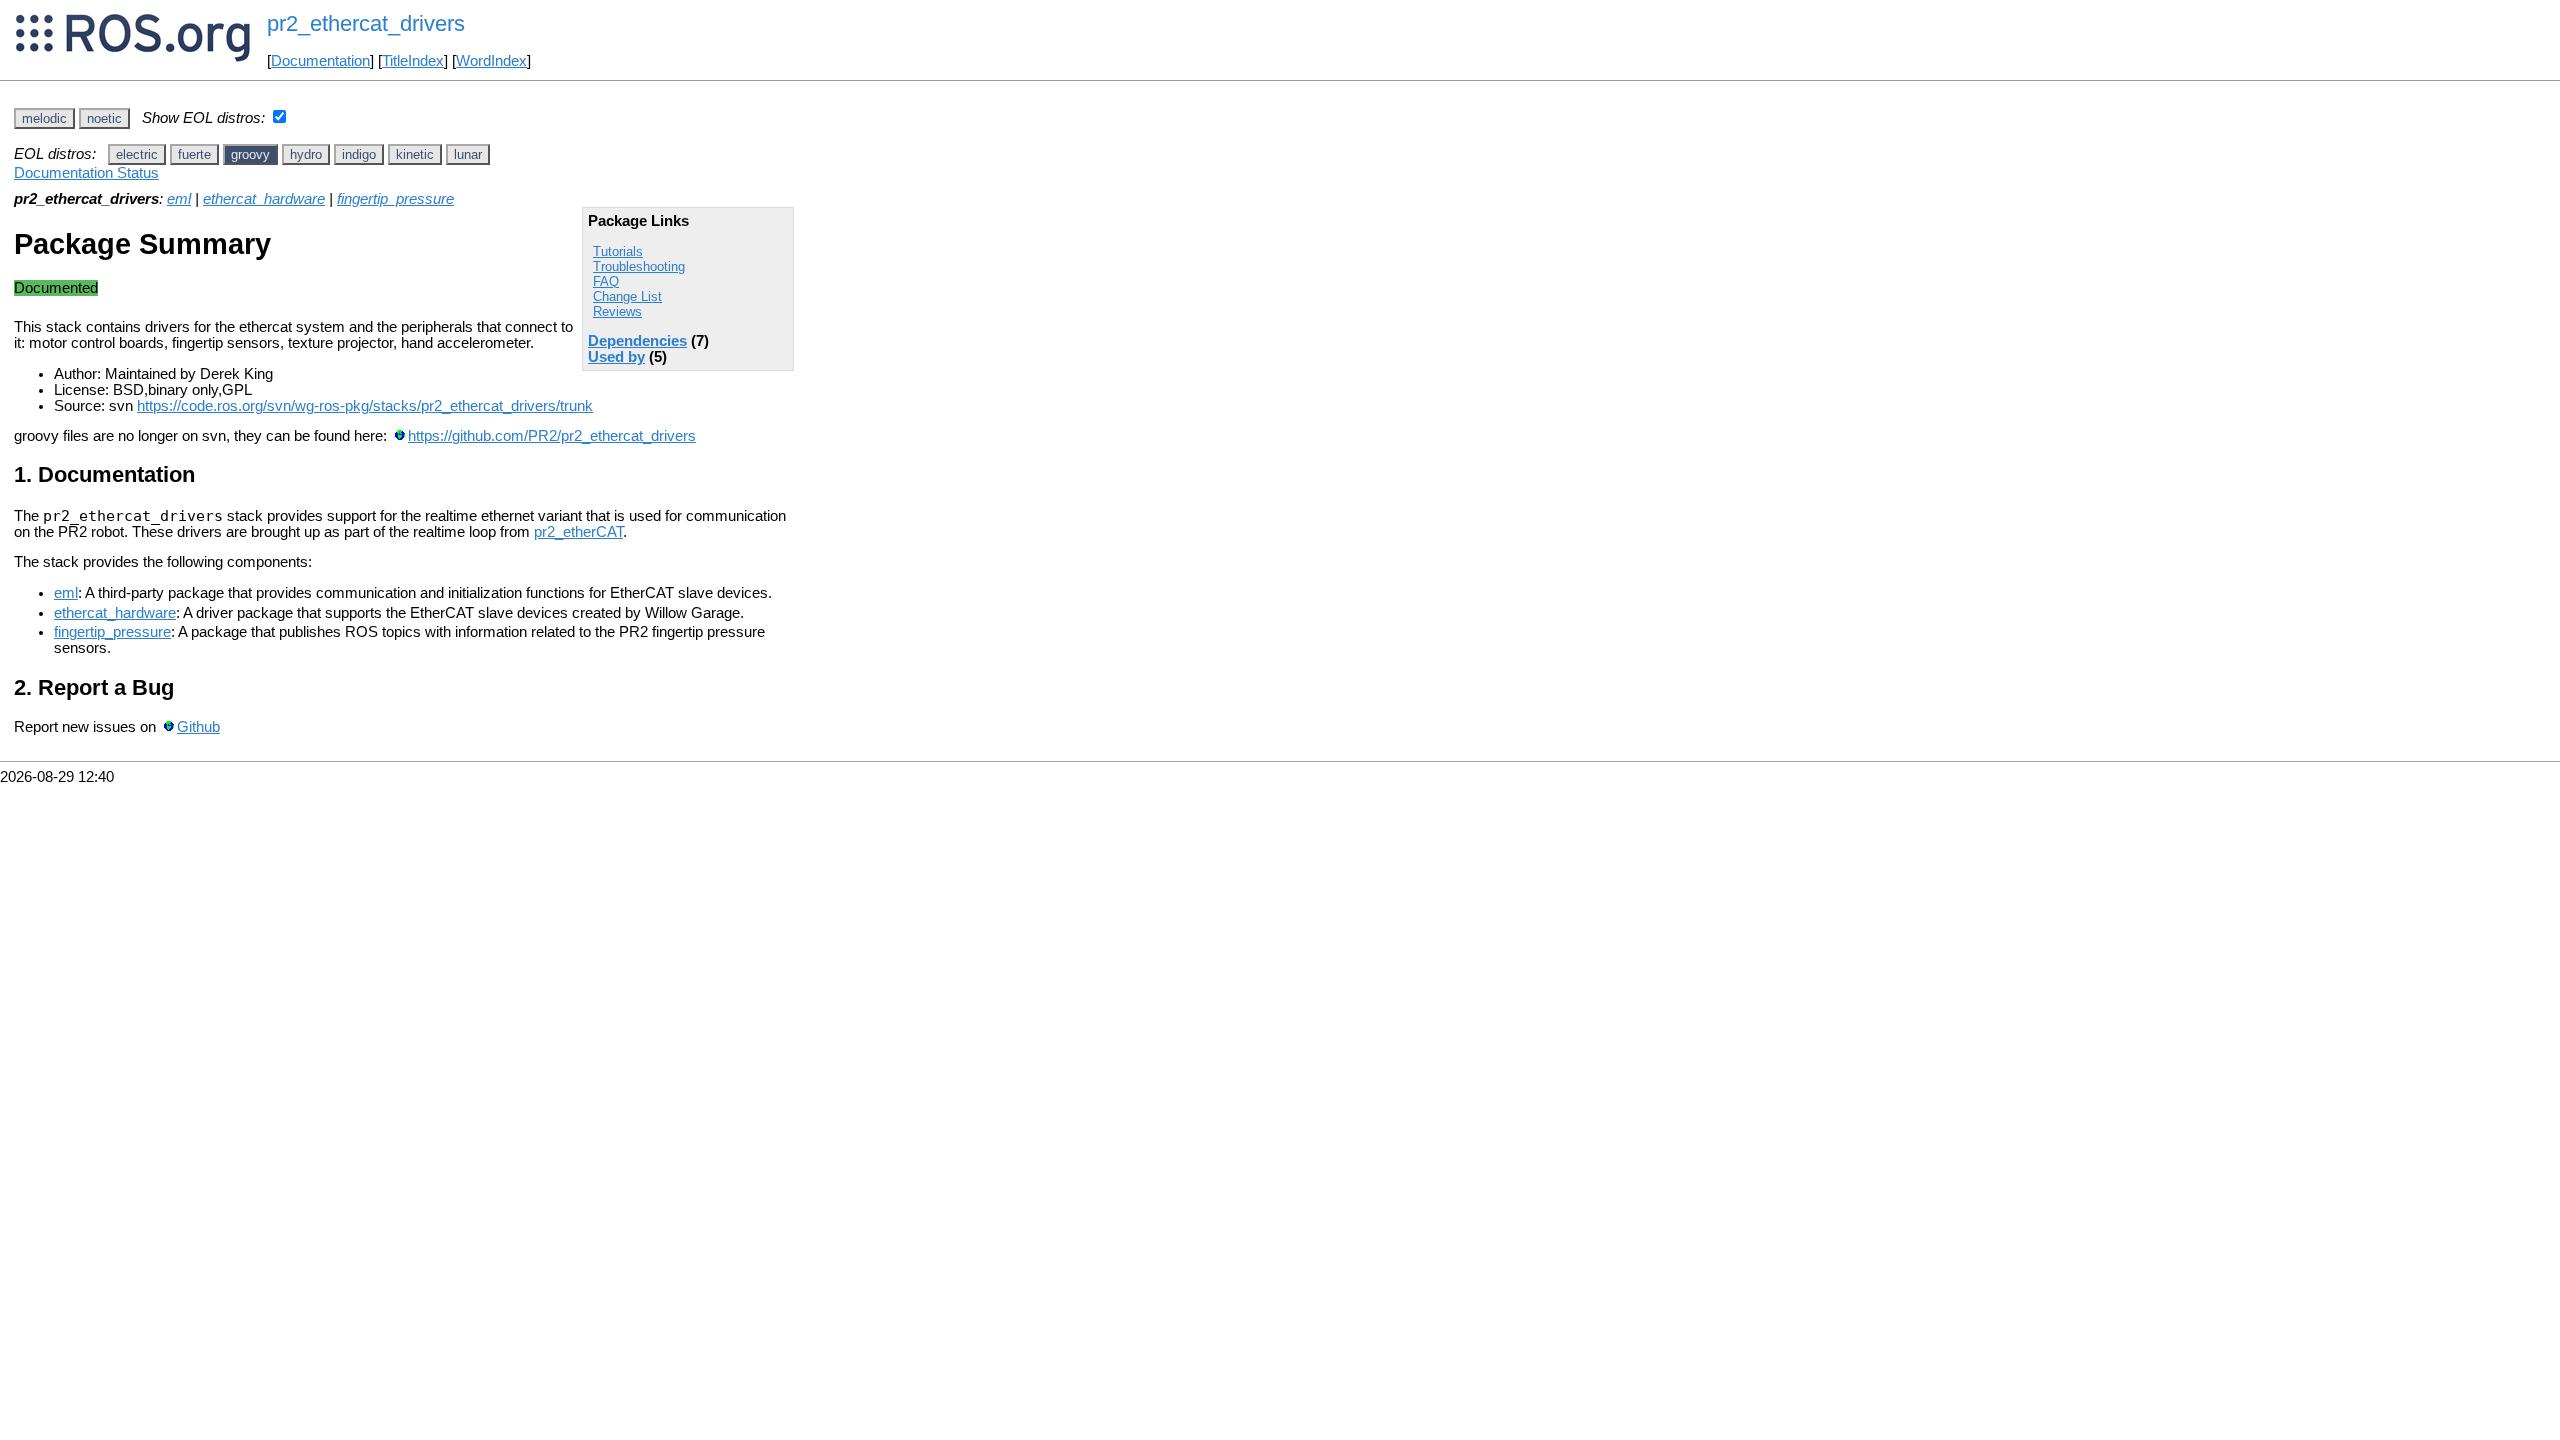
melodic (44, 118)
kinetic (415, 154)
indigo (359, 154)
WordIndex (491, 61)
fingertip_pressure (395, 199)
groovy (250, 154)
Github (198, 727)
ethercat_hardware (264, 199)
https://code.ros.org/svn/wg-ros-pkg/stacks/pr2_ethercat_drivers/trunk (365, 406)
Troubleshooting (639, 266)
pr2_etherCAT (578, 532)
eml (179, 199)
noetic (104, 118)
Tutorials (618, 251)
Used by (616, 357)
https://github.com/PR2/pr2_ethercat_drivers (552, 436)
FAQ (606, 281)
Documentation (320, 61)
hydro (306, 154)
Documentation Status (86, 173)
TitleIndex (413, 61)
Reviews (617, 311)
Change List (627, 296)
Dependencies (637, 341)
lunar (468, 154)
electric (137, 154)
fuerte (194, 154)
